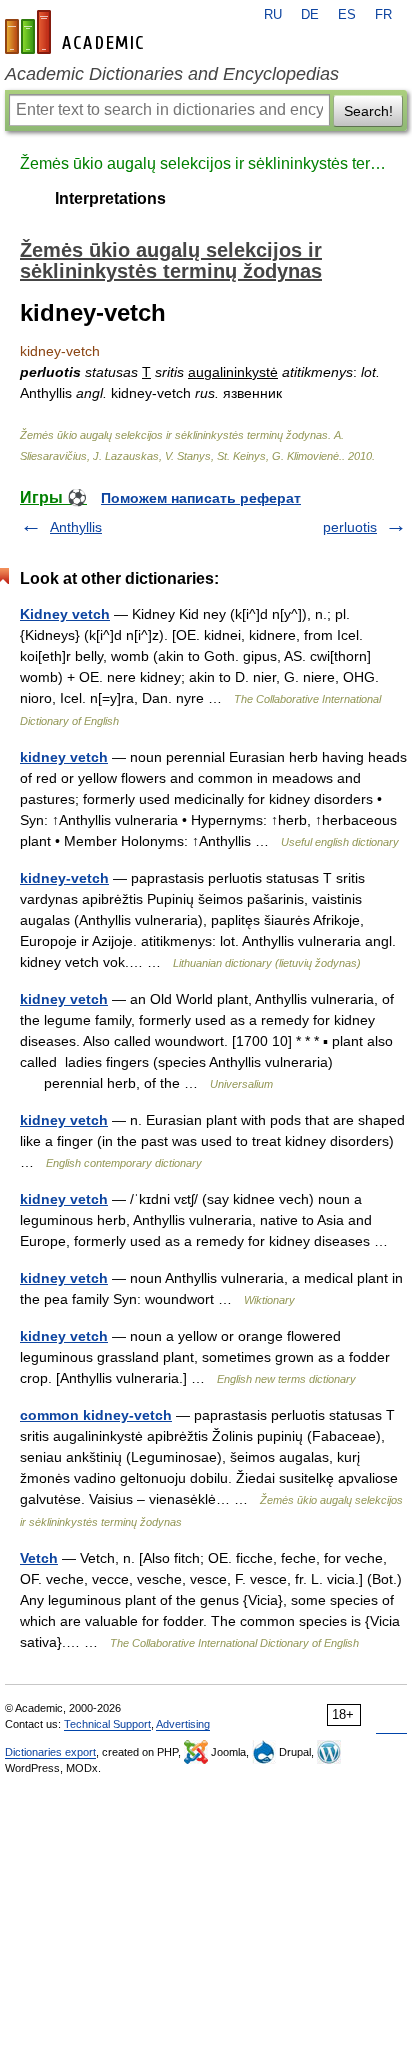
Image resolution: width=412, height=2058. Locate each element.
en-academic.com (77, 32)
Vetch (39, 1558)
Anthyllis (76, 527)
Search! (368, 111)
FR (383, 15)
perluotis (350, 527)
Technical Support (107, 1724)
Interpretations (110, 198)
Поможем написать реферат (201, 498)
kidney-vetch (64, 878)
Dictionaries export (50, 1752)
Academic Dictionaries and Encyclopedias (172, 74)
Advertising (183, 1724)
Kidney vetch (65, 614)
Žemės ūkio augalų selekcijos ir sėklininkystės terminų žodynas (206, 163)
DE (310, 15)
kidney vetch (64, 757)
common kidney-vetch (96, 1415)
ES (347, 15)
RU (273, 15)
